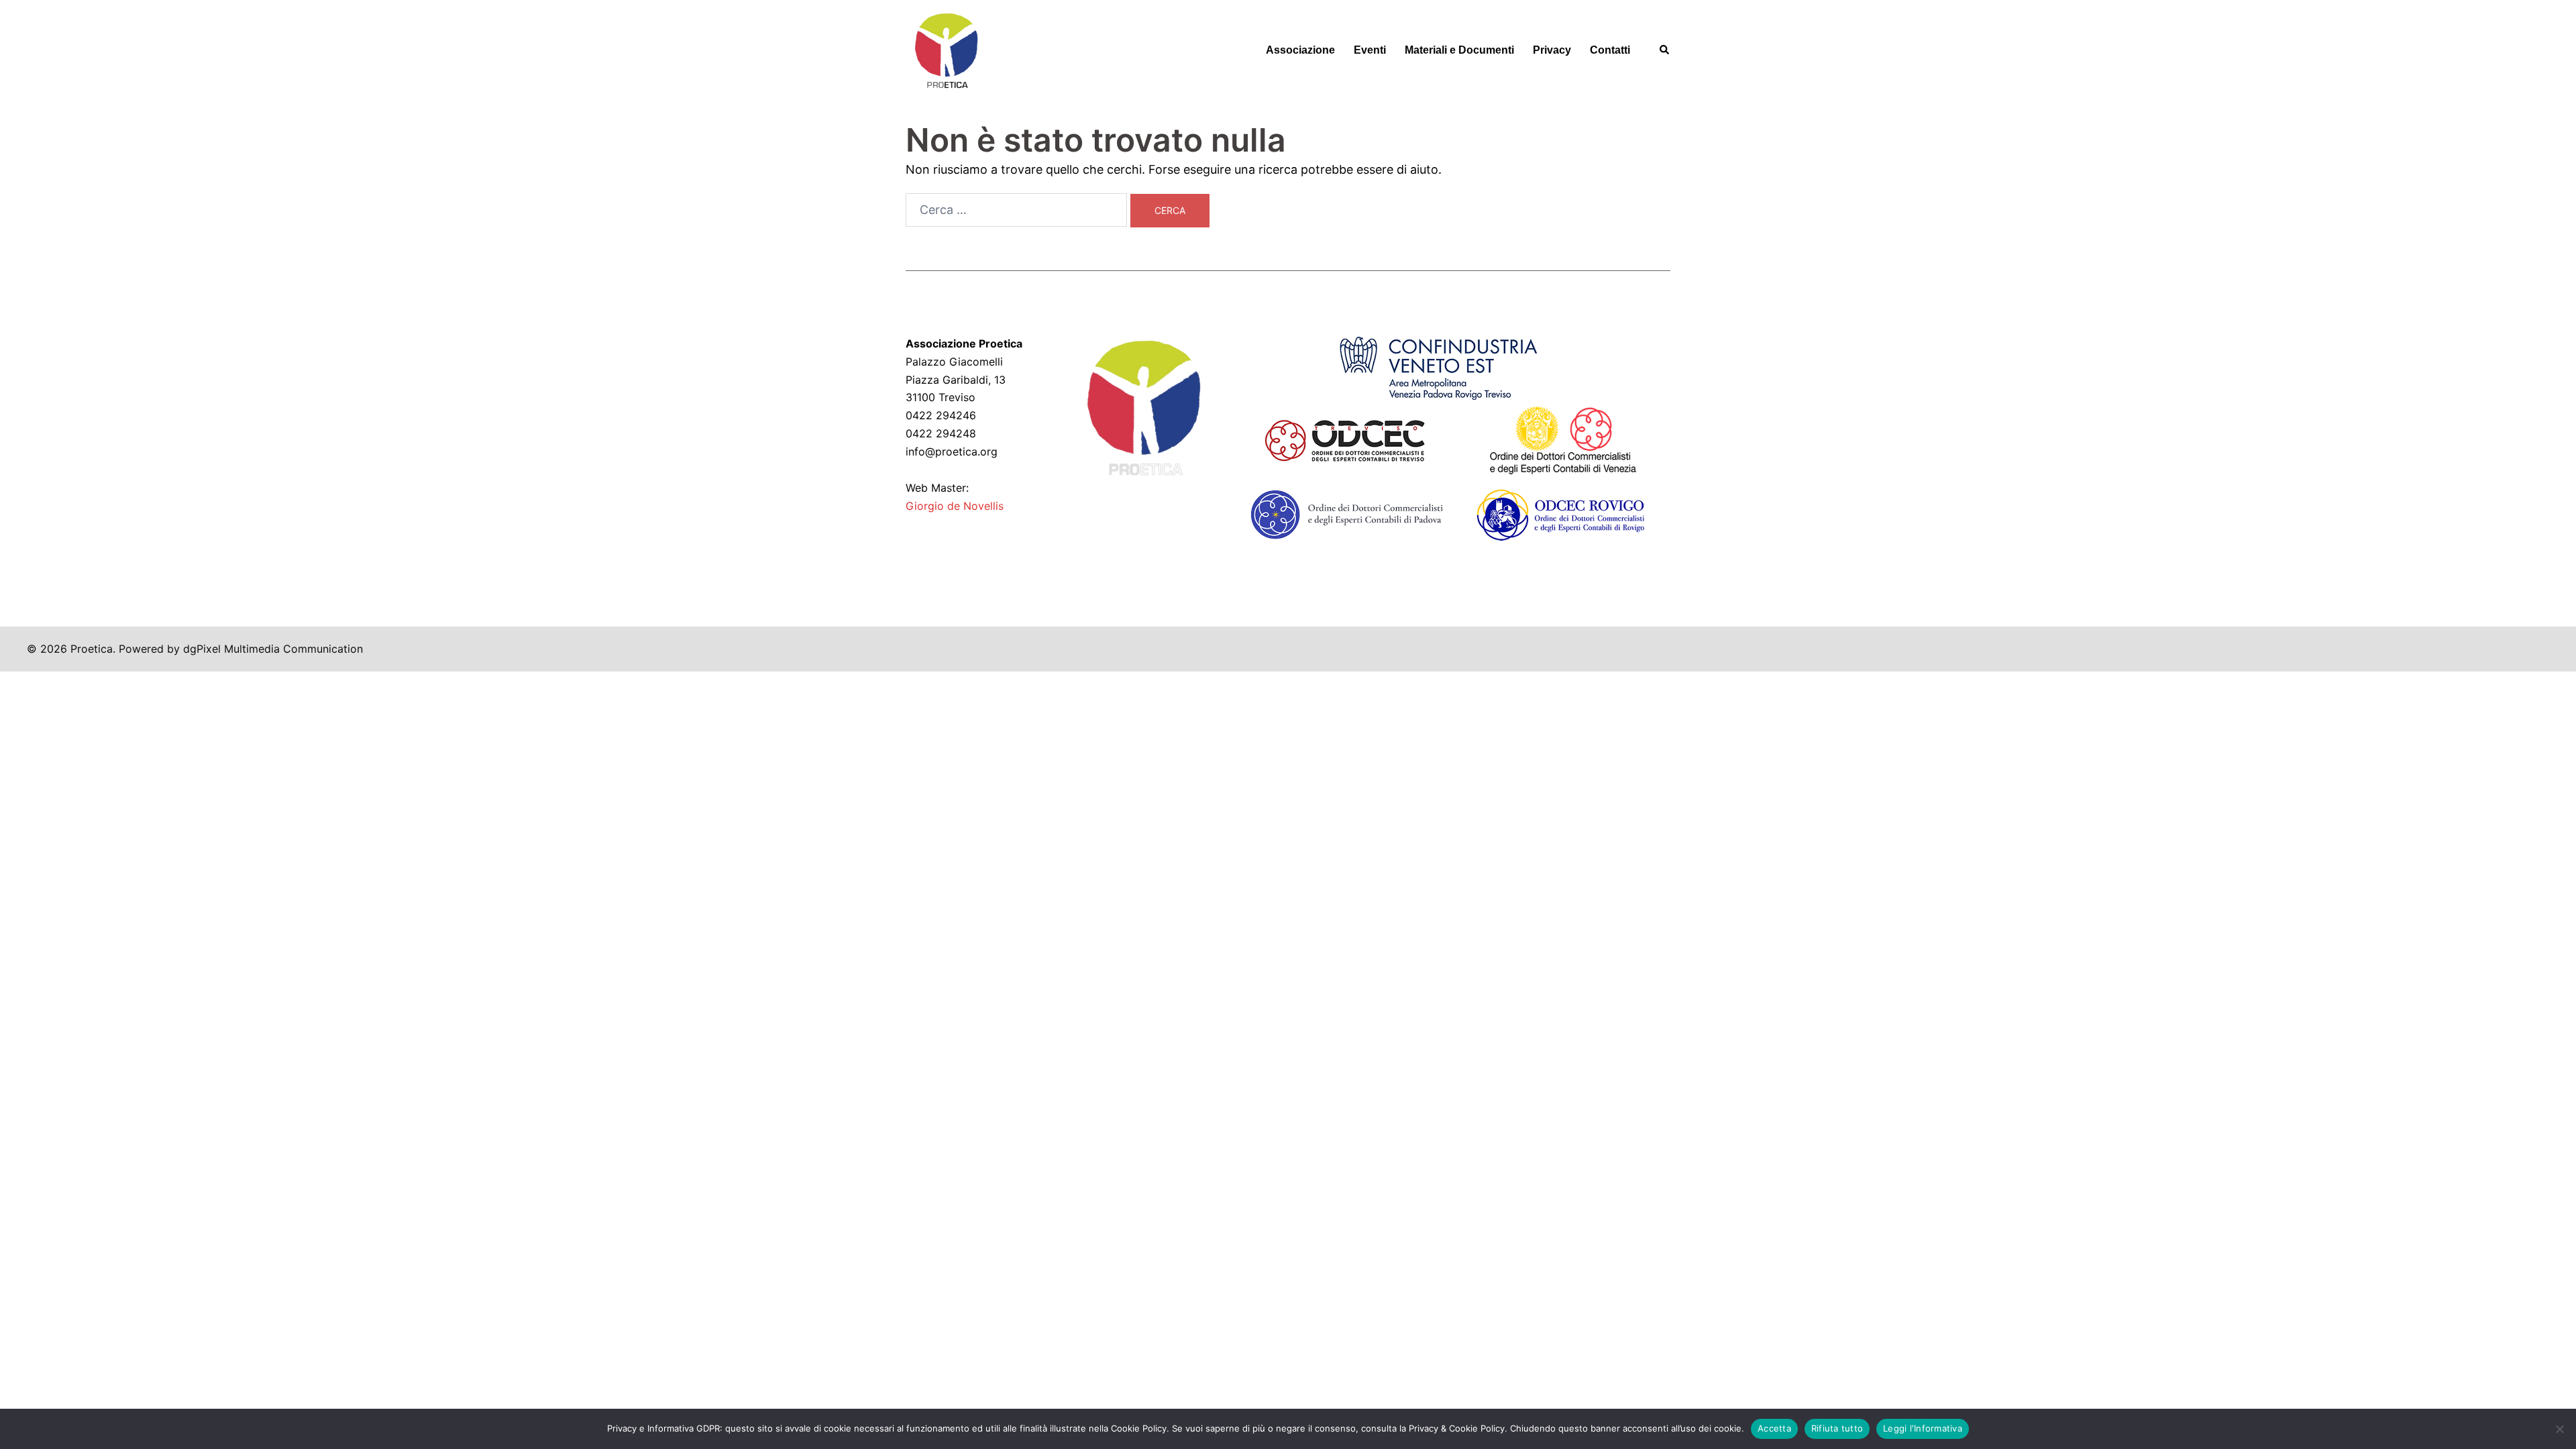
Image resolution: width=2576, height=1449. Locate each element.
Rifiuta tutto (1837, 1428)
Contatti (1610, 50)
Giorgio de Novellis (955, 506)
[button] (1665, 50)
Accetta (1774, 1428)
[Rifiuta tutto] (2559, 1429)
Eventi (1370, 50)
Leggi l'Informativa (1923, 1428)
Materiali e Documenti (1459, 50)
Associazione (1300, 50)
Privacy (1552, 50)
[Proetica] (946, 49)
